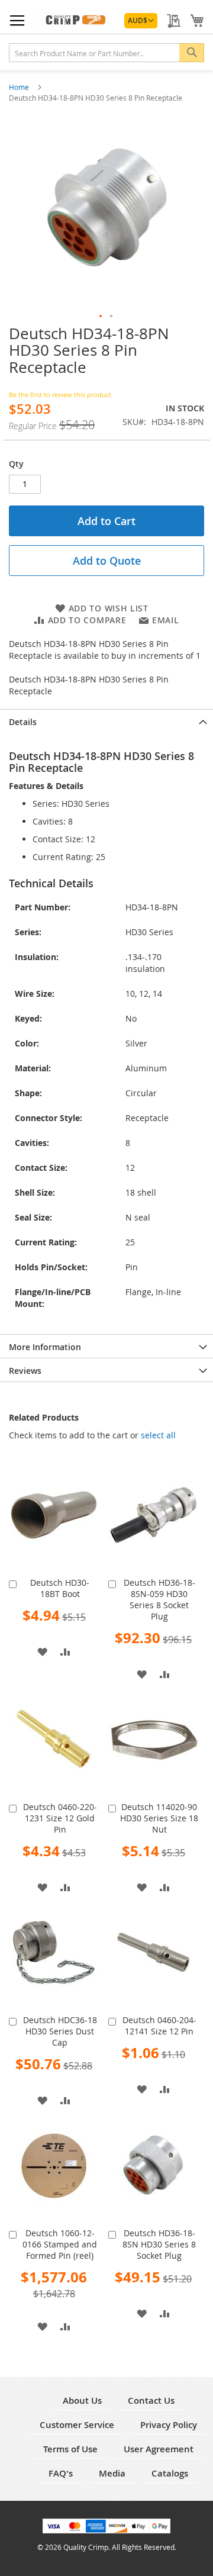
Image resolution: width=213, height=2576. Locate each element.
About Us (82, 2400)
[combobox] (106, 53)
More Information (45, 1347)
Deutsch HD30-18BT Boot (60, 1588)
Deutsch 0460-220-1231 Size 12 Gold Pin (60, 1818)
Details (23, 722)
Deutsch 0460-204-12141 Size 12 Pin (159, 2026)
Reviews (25, 1371)
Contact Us (151, 2400)
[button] (141, 21)
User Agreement (159, 2449)
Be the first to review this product (60, 395)
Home (20, 87)
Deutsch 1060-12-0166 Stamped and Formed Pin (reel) (60, 2244)
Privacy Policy (169, 2425)
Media (112, 2473)
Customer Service (77, 2425)
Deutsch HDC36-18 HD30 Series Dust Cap (60, 2031)
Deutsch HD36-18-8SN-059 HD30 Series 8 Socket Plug (159, 1599)
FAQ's (61, 2473)
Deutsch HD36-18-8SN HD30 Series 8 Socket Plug (159, 2244)
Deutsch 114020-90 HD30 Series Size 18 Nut (159, 1818)
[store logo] (72, 20)
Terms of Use (70, 2449)
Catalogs (170, 2473)
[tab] (106, 721)
